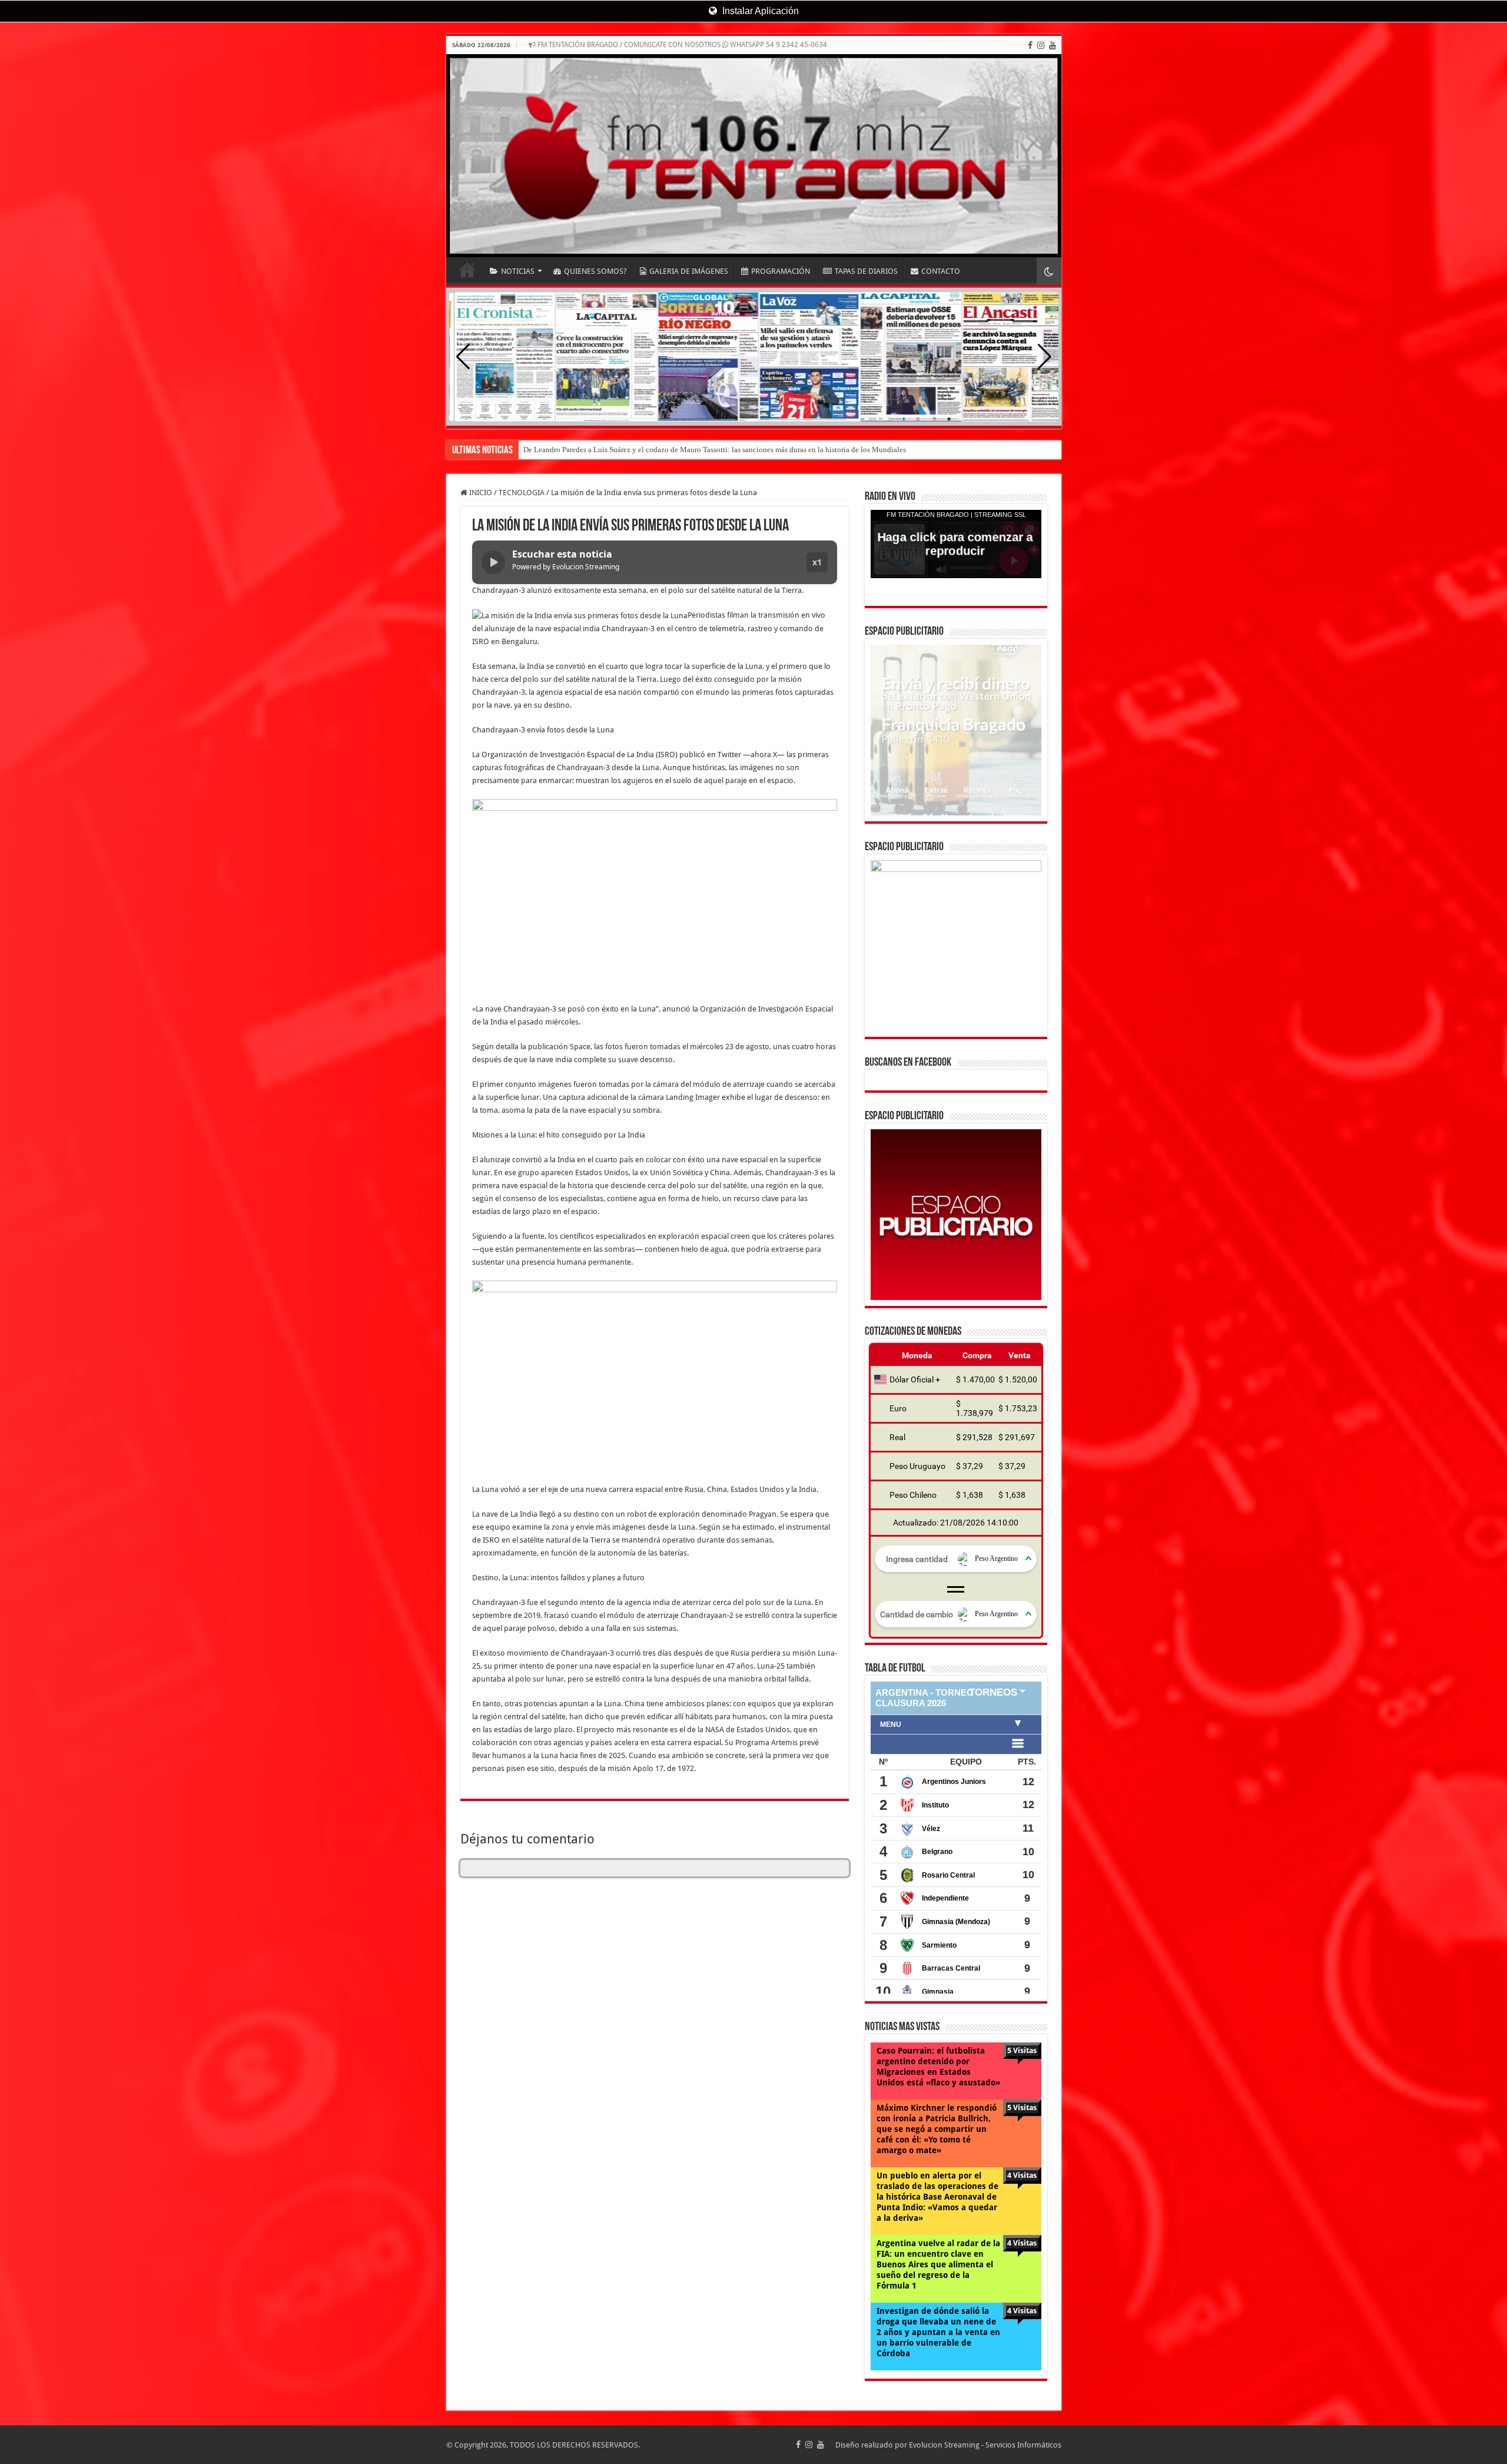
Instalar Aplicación (759, 11)
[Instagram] (1041, 45)
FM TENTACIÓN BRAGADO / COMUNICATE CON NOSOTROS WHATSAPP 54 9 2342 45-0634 (681, 45)
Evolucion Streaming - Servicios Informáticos (985, 2445)
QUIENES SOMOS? (595, 271)
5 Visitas (1022, 2050)
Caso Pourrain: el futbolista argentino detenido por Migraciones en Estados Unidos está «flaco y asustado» (938, 2067)
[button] (1045, 357)
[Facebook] (1030, 45)
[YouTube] (1053, 45)
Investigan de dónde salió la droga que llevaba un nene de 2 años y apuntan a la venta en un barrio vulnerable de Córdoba (938, 2332)
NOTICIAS (518, 271)
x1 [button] (817, 562)
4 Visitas (1022, 2175)
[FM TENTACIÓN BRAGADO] (754, 156)
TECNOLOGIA (522, 493)
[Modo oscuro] (1049, 271)
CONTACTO (941, 271)
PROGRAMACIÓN (781, 271)
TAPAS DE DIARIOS (866, 271)
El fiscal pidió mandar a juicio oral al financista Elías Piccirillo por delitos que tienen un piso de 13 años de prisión (706, 450)
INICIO (467, 270)
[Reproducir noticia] (493, 562)
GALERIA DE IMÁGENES (689, 271)
